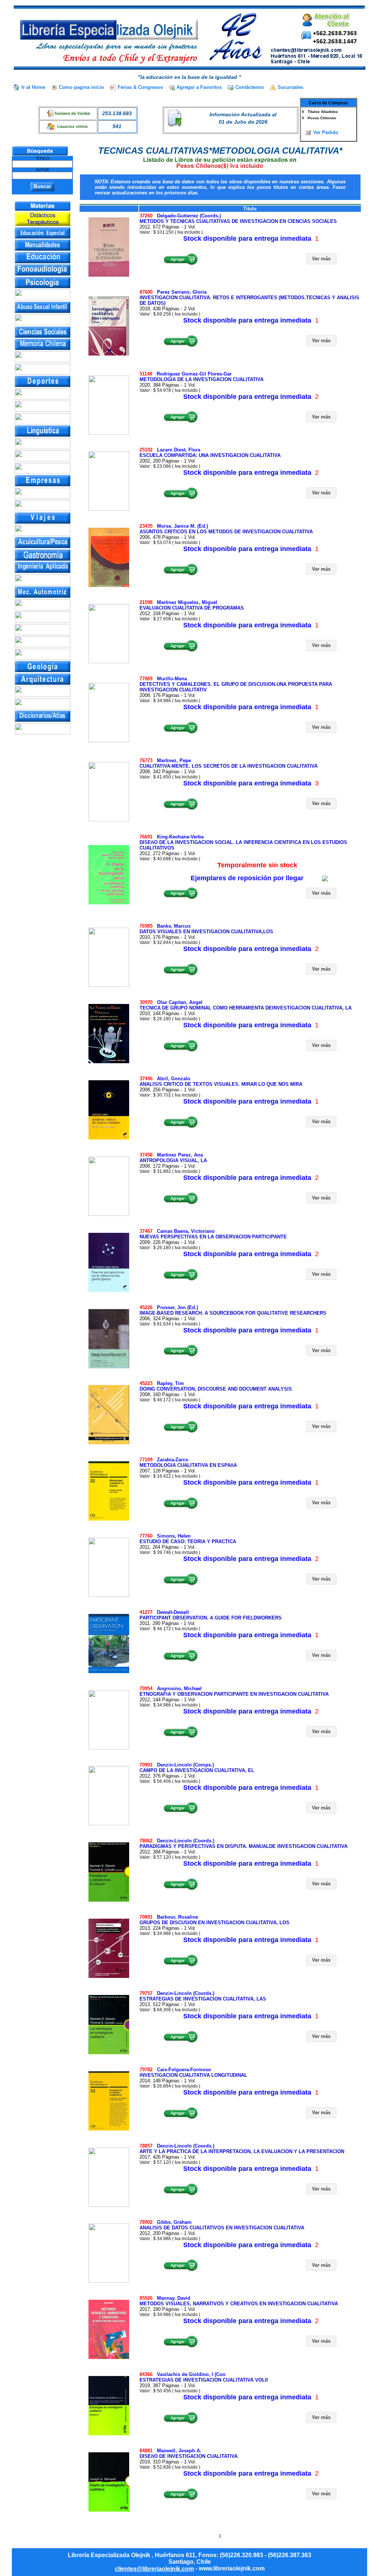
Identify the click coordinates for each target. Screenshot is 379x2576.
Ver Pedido (326, 132)
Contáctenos (250, 87)
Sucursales (290, 87)
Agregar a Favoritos (199, 87)
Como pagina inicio (81, 87)
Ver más (321, 259)
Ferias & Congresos (140, 87)
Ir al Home (33, 87)
